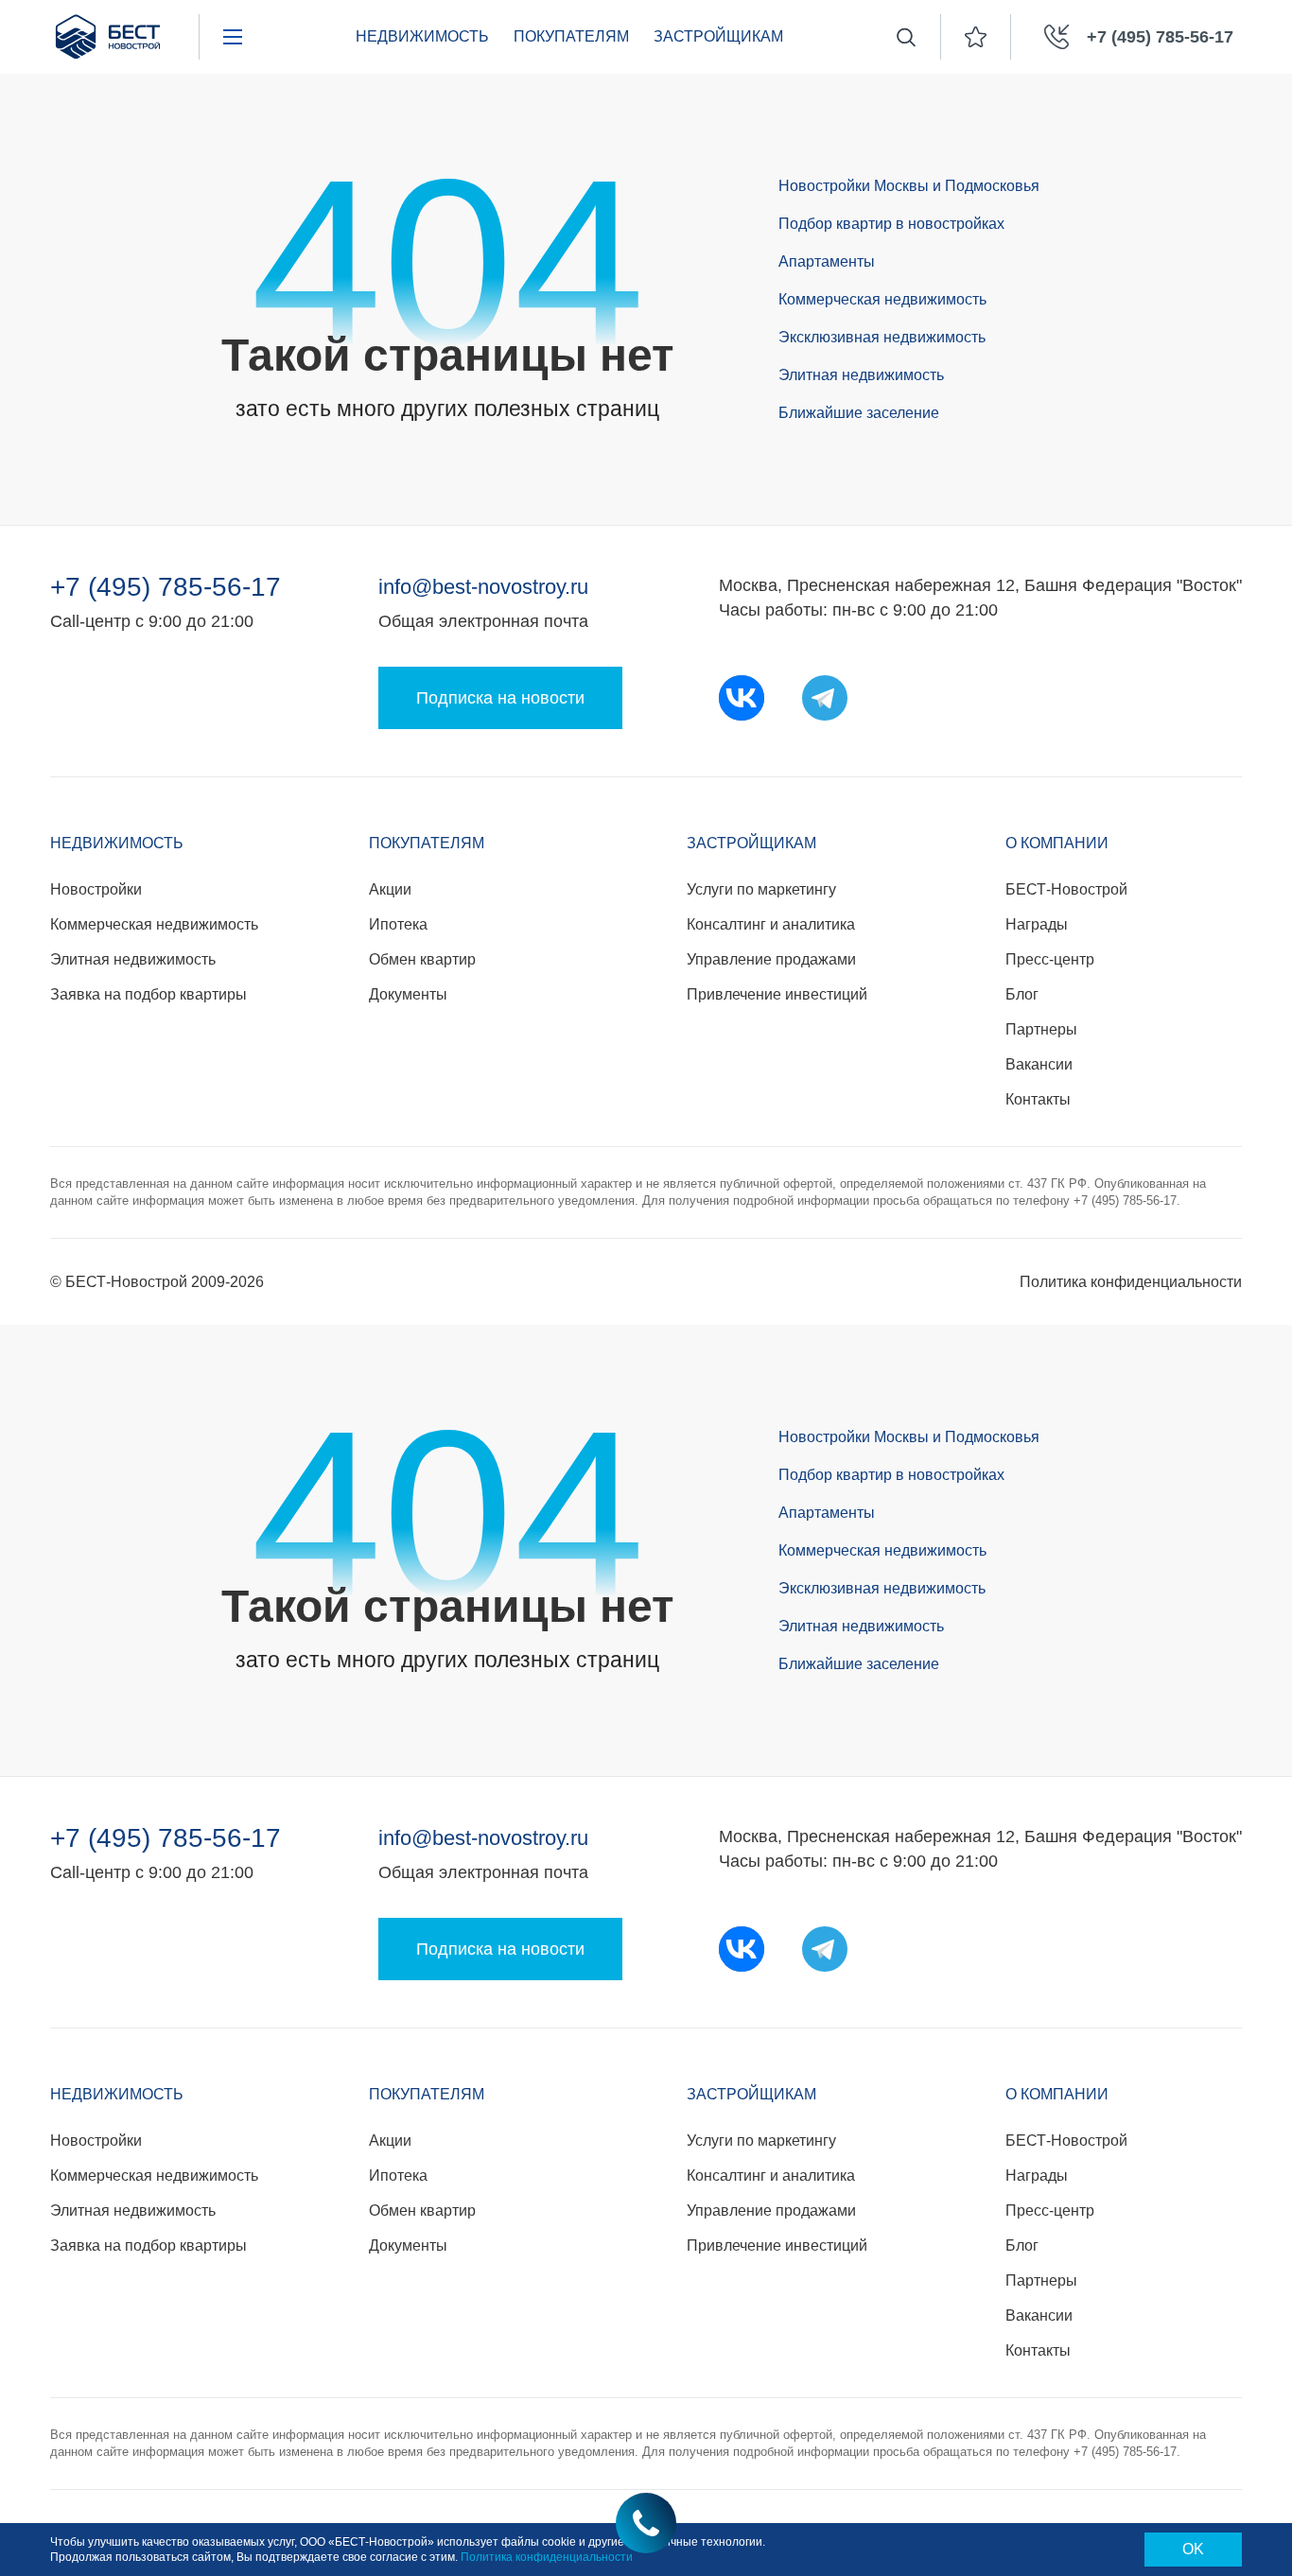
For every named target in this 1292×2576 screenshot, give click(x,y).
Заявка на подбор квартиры (148, 994)
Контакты (1038, 1099)
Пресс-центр (1050, 959)
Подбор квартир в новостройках (891, 224)
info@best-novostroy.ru (483, 587)
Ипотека (398, 924)
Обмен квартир (422, 959)
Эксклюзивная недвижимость (882, 337)
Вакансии (1039, 1064)
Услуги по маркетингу (761, 889)
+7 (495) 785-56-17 (166, 587)
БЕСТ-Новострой (1066, 889)
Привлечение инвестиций (777, 994)
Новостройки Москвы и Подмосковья (909, 186)
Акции (390, 889)
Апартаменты (827, 261)
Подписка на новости (500, 698)
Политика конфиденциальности (1131, 1282)
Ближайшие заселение (859, 413)
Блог (1022, 994)
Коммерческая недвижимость (882, 299)
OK (1193, 2549)
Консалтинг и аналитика (771, 924)
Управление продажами (771, 959)
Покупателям (427, 843)
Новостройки (96, 889)
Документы (408, 994)
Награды (1037, 924)
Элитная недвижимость (861, 375)
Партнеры (1041, 1029)
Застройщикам (751, 843)
